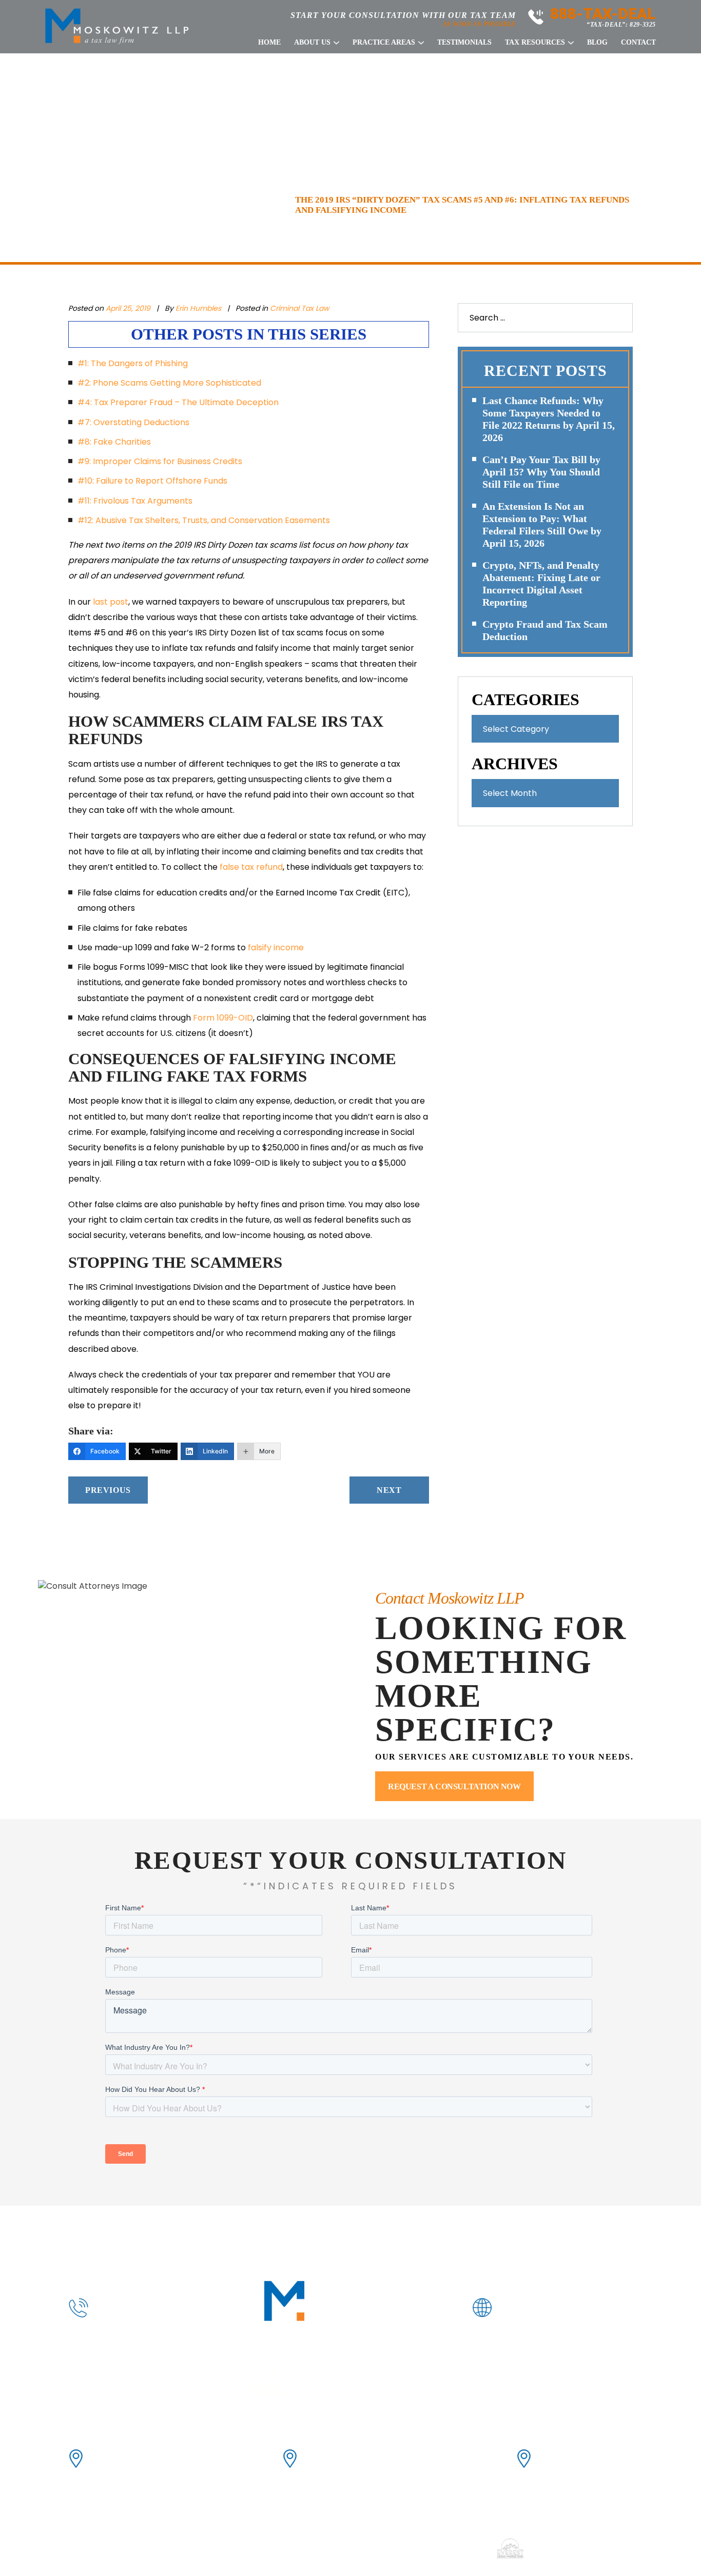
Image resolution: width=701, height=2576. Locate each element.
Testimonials (464, 43)
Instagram (614, 2335)
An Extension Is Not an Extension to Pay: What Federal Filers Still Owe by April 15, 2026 (542, 525)
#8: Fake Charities (114, 442)
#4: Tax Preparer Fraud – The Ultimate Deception (178, 402)
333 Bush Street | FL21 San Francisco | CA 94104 (135, 2458)
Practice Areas (384, 43)
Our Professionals (257, 2235)
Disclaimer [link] (369, 2548)
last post (111, 602)
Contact (638, 43)
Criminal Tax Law (299, 308)
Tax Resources (535, 43)
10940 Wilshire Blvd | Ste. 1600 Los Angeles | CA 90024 (359, 2458)
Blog (597, 43)
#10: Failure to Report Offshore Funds (152, 481)
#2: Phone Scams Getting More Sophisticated (169, 383)
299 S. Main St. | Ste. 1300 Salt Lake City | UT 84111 (585, 2458)
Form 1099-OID (223, 1018)
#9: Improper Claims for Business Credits (160, 461)
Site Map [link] (411, 2548)
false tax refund (251, 867)
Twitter (582, 2335)
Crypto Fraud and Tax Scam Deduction (545, 630)
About (179, 2235)
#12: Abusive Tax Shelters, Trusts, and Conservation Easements (204, 520)
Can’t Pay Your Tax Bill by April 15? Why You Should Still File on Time (541, 472)
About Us (312, 43)
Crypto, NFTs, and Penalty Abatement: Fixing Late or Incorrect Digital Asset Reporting (541, 584)
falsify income (276, 947)
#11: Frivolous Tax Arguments (135, 501)
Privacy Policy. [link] (460, 2548)
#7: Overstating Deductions (133, 422)
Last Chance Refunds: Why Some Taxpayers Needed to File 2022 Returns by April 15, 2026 (549, 419)
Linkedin (551, 2335)
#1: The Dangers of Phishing (133, 363)
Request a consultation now (454, 1786)
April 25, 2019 (128, 308)
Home (269, 43)
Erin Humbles (199, 308)
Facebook (520, 2335)
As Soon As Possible (479, 24)
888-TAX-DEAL (603, 14)
